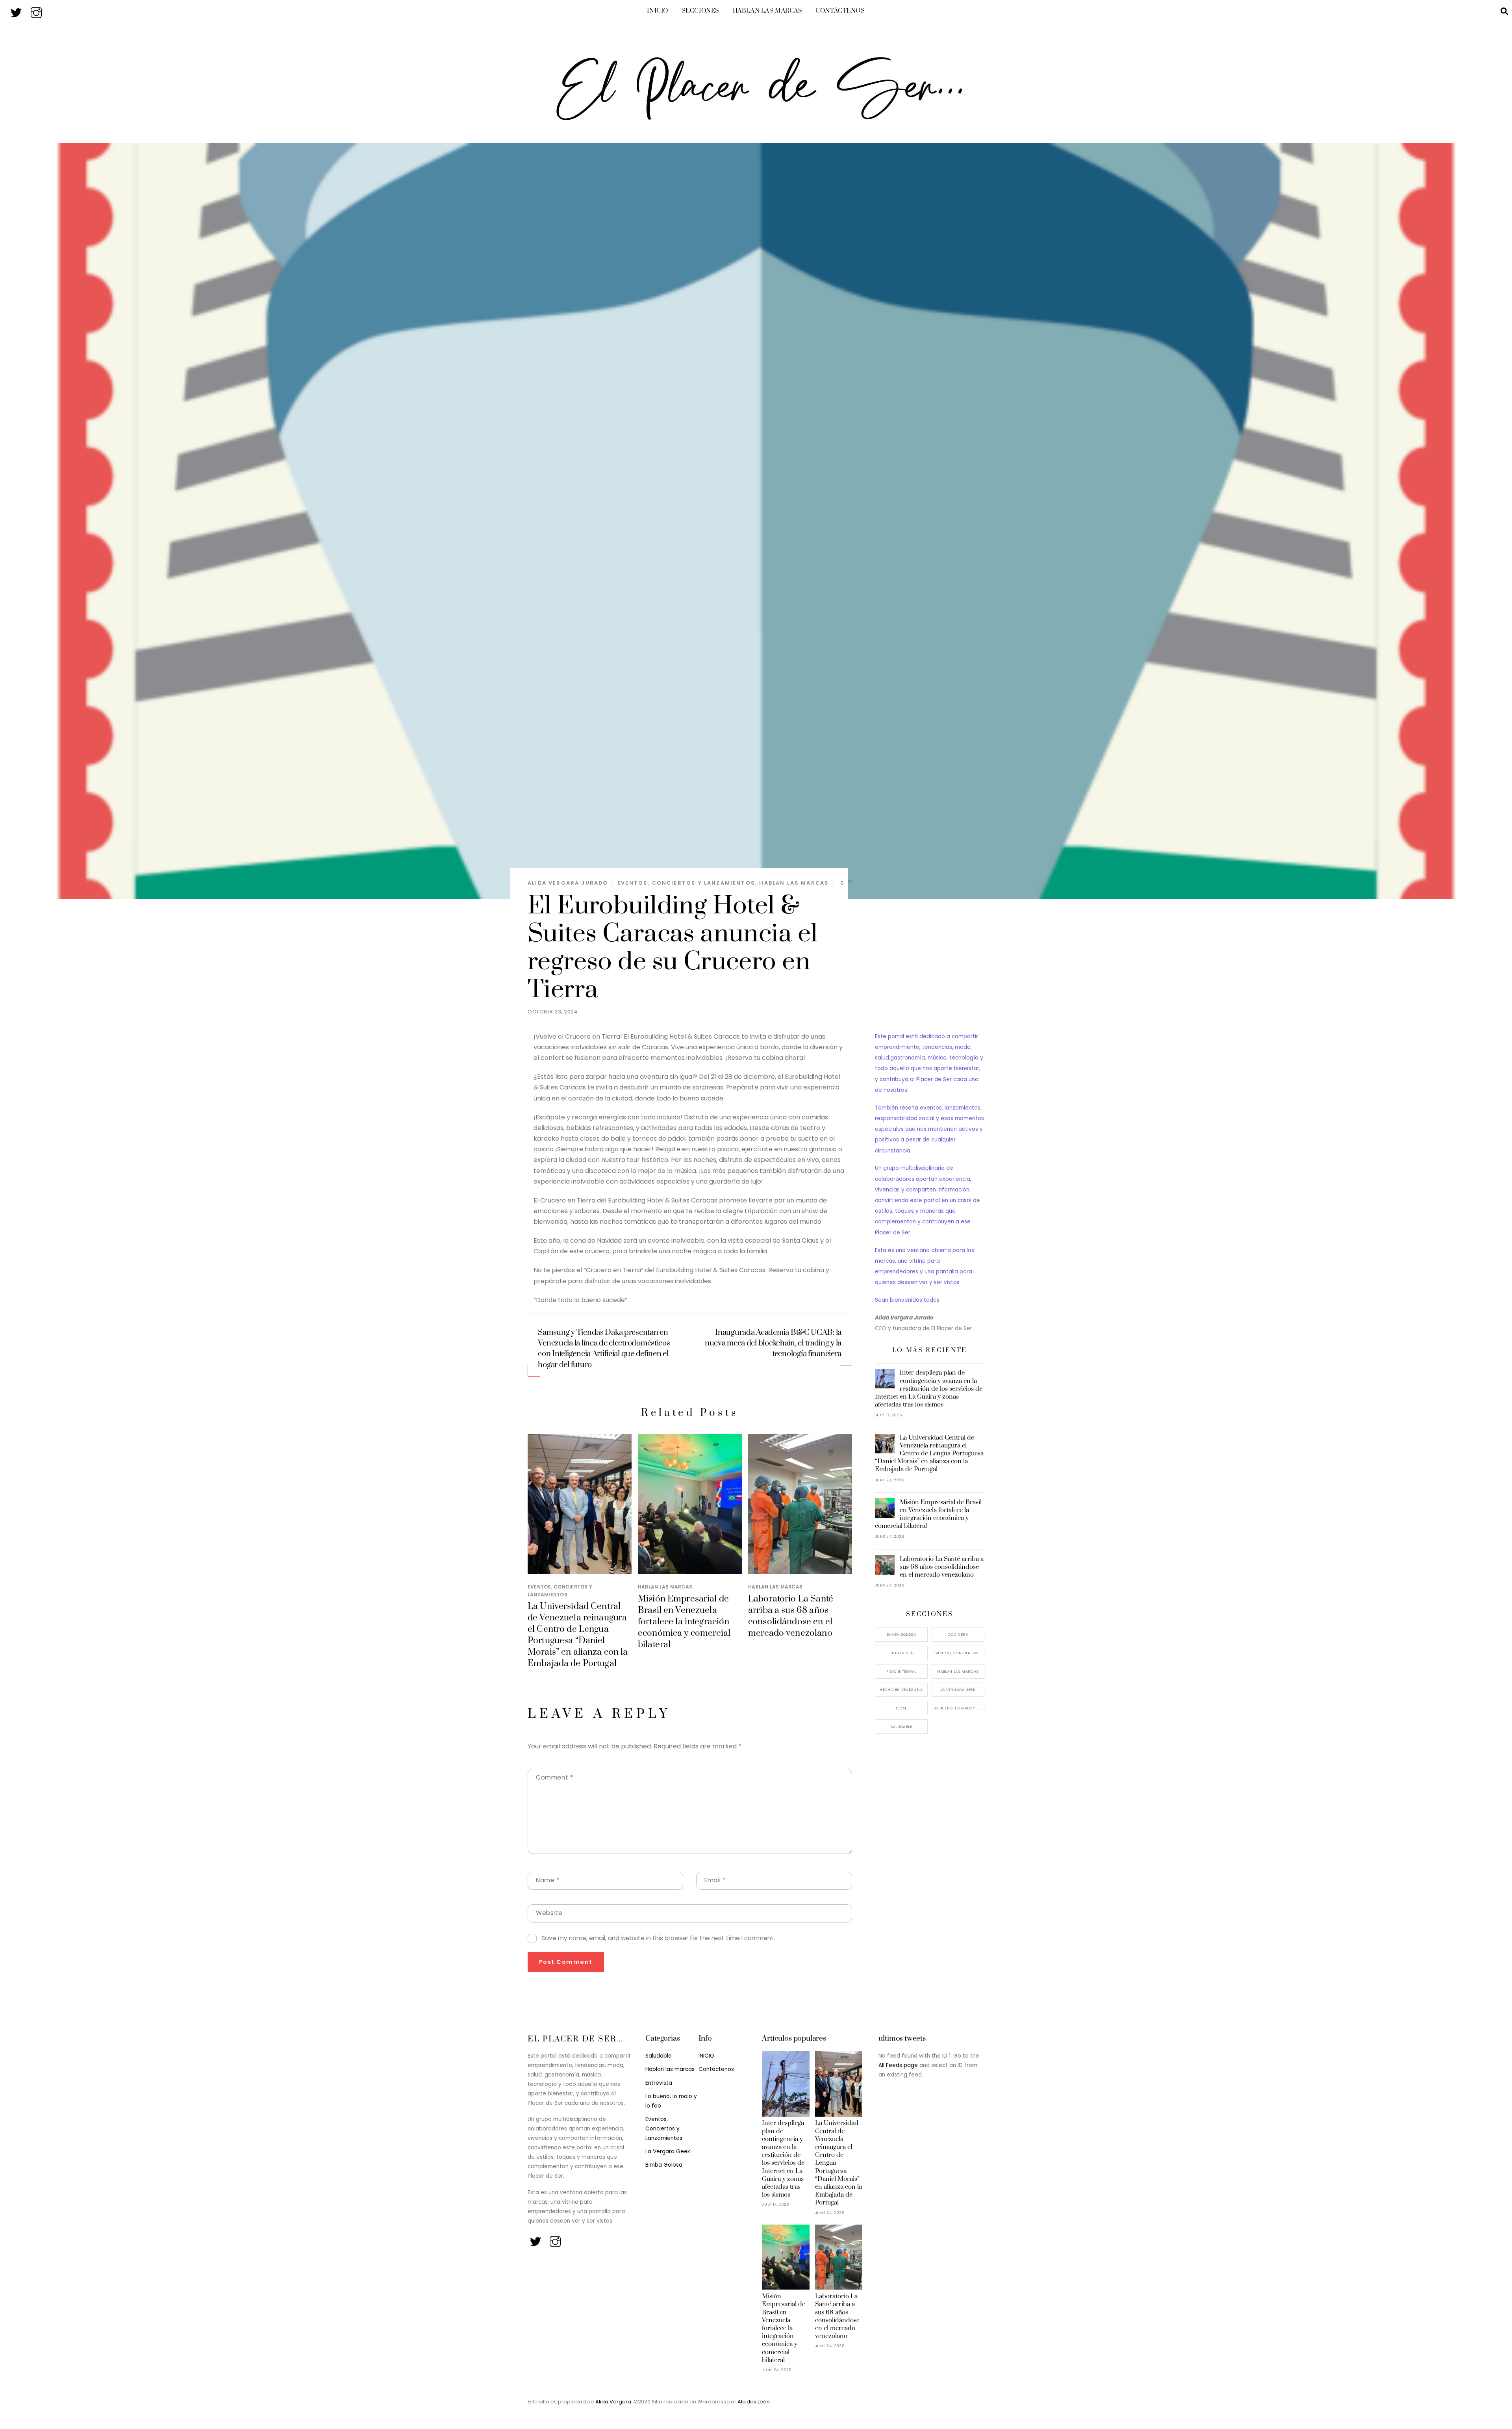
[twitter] (17, 10)
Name (548, 1880)
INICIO (657, 11)
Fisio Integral (901, 1671)
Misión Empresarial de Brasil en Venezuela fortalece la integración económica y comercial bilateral (684, 1622)
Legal (901, 1708)
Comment (554, 1777)
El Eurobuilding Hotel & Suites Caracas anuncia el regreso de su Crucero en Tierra (673, 948)
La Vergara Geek (958, 1690)
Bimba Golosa (901, 1634)
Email (715, 1880)
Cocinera (958, 1634)
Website (549, 1913)
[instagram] (37, 10)
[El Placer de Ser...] (756, 117)
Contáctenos (840, 11)
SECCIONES (700, 11)
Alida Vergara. (614, 2402)
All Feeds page (898, 2065)
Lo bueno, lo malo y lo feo (959, 1708)
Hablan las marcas (768, 11)
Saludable (901, 1727)
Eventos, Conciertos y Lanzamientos (686, 883)
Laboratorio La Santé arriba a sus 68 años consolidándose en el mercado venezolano (791, 1616)
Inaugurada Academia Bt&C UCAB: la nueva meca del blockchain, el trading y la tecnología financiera (773, 1343)
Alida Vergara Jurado (568, 883)
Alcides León (754, 2402)
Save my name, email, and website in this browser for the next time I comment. (658, 1938)
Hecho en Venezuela (901, 1690)
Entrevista (901, 1653)
